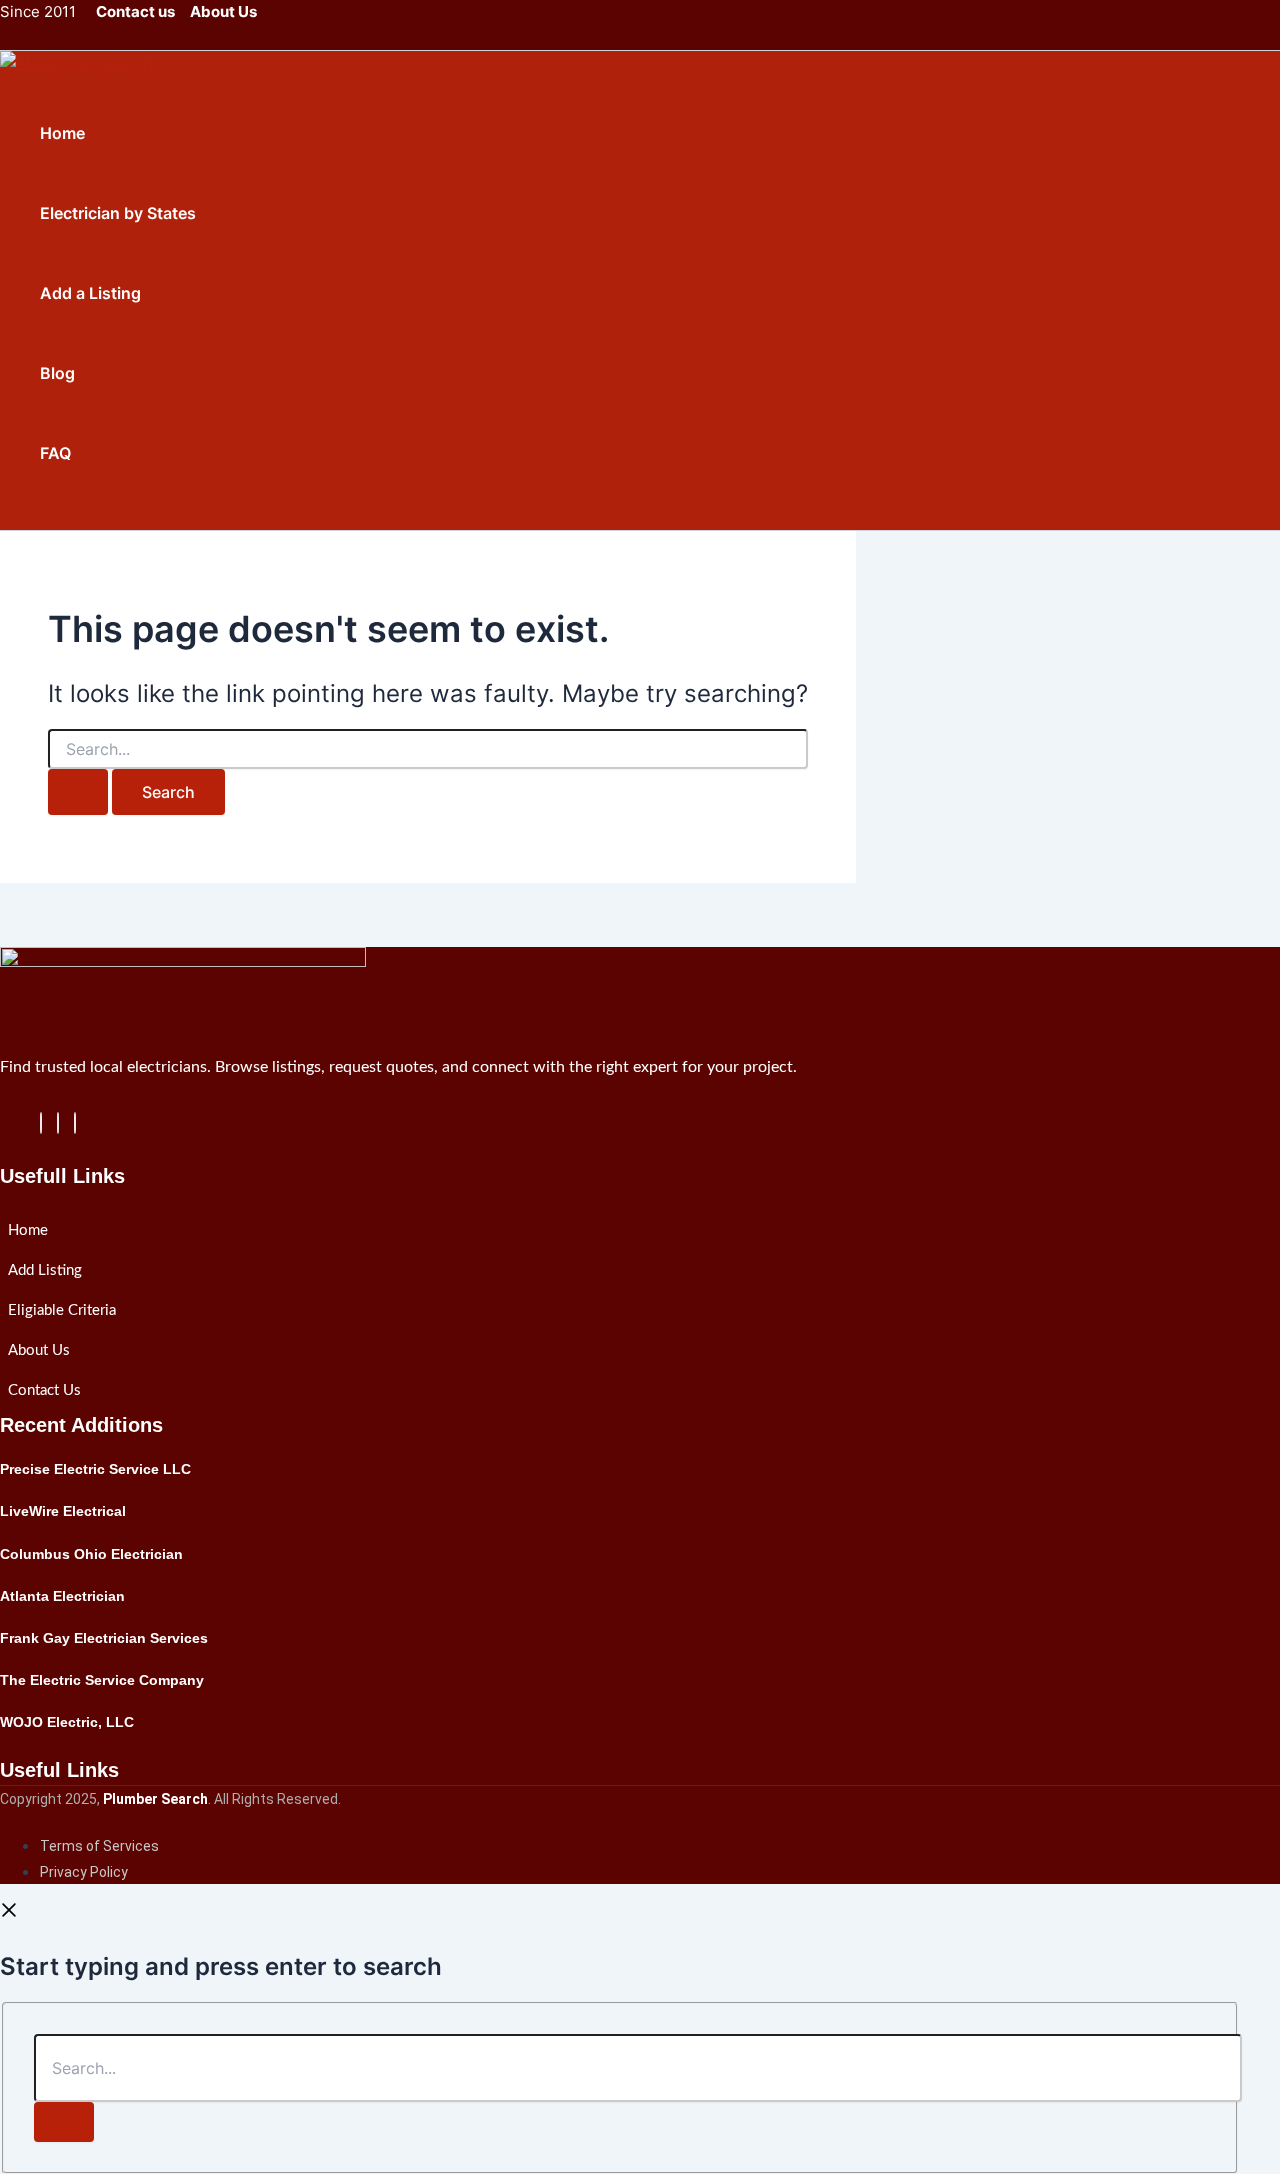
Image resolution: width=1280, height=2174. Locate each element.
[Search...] (638, 2068)
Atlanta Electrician (62, 1596)
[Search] (64, 2122)
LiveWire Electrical (63, 1511)
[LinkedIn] (58, 1123)
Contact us (135, 11)
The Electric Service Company (102, 1680)
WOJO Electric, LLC (67, 1722)
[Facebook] (41, 1123)
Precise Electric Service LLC (95, 1469)
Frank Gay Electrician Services (104, 1638)
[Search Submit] (78, 792)
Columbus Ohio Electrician (91, 1554)
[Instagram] (75, 1123)
